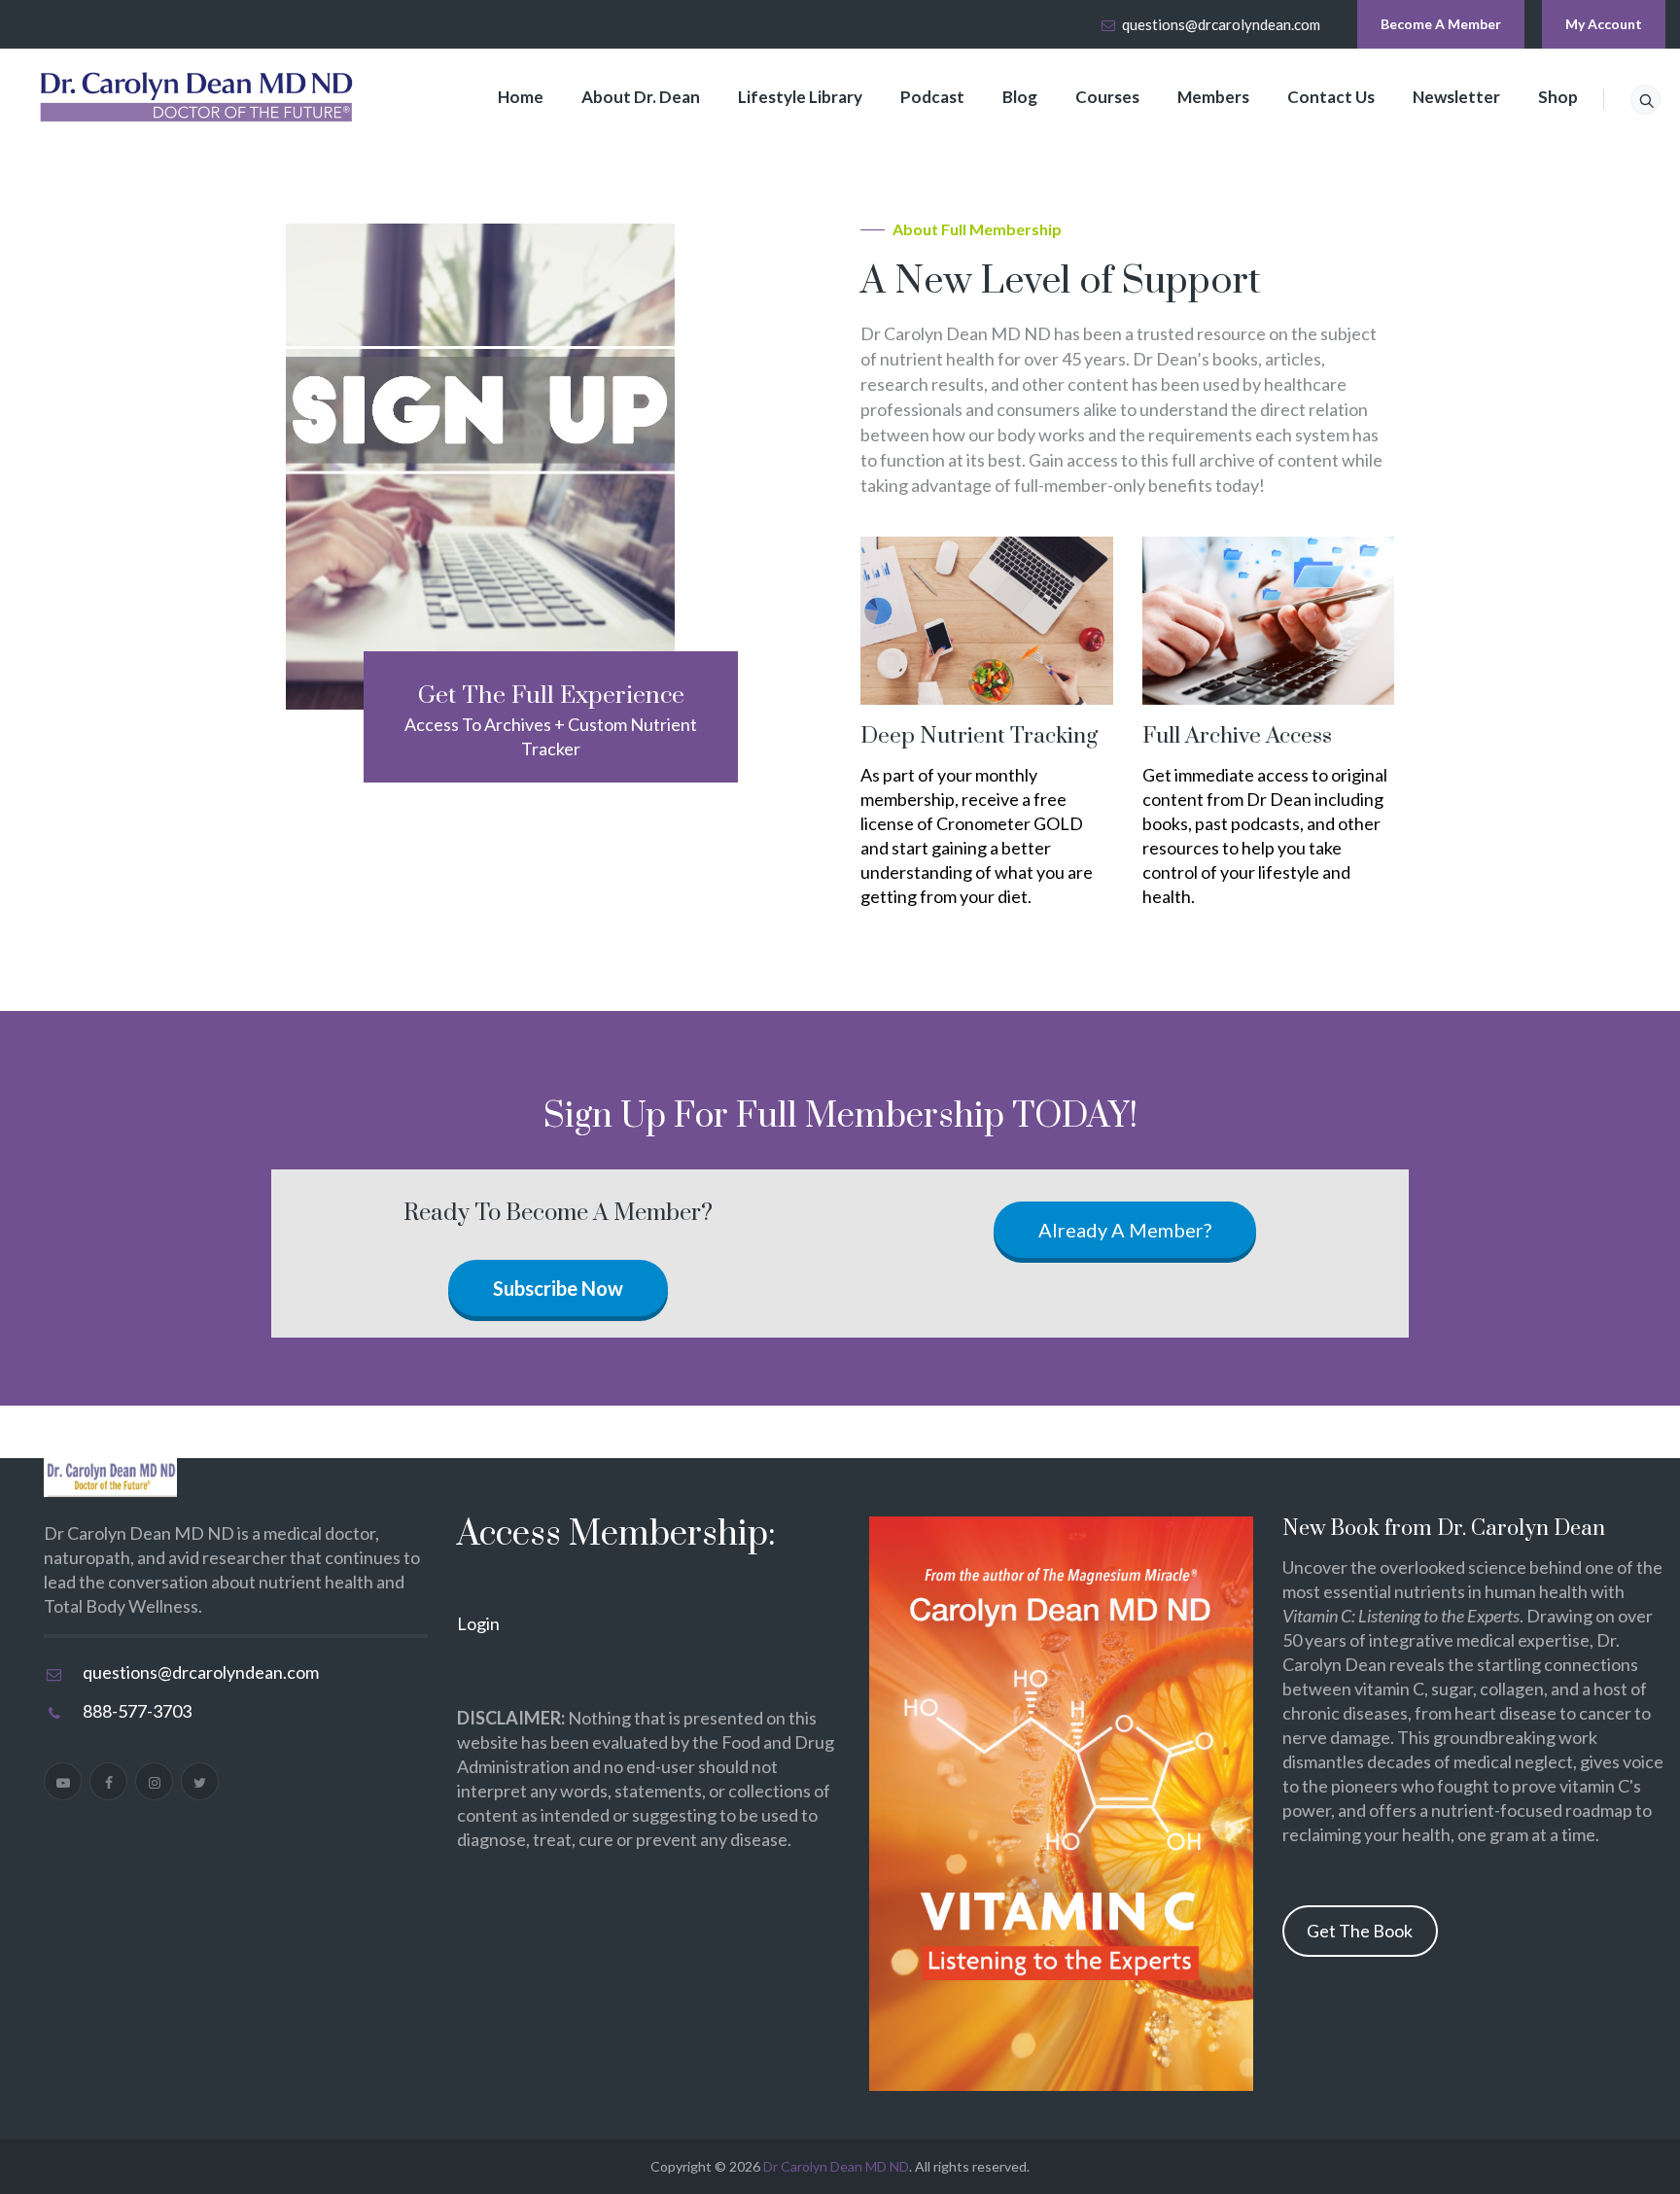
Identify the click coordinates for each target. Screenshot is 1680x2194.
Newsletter (1456, 97)
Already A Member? (1125, 1230)
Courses (1107, 97)
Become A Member (1441, 24)
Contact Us (1331, 97)
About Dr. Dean (641, 97)
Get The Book (1360, 1931)
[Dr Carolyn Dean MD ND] (197, 97)
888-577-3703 (137, 1711)
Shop (1558, 97)
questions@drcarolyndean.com (1221, 24)
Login (478, 1623)
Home (521, 97)
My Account (1604, 24)
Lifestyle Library (800, 97)
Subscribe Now (558, 1288)
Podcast (932, 97)
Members (1213, 97)
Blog (1020, 97)
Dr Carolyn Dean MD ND (836, 2166)
